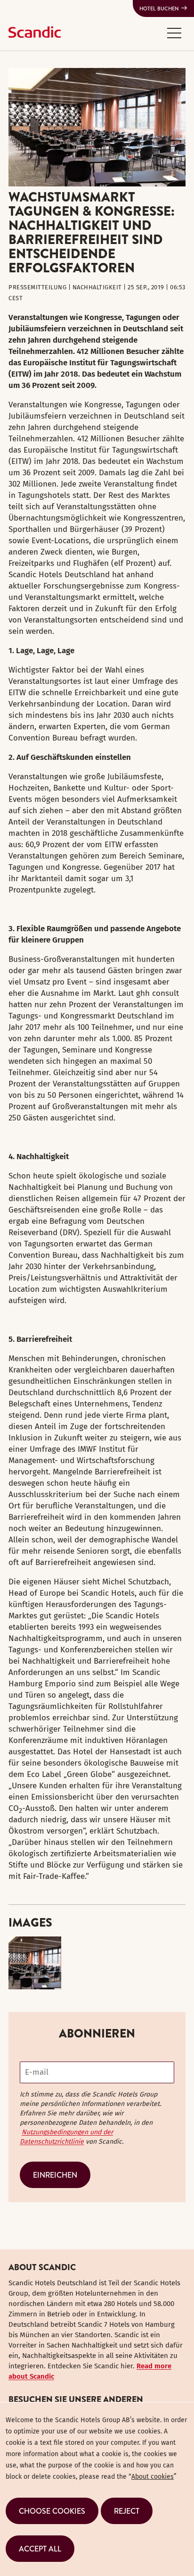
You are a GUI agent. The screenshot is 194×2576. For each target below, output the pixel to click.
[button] (174, 33)
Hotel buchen (159, 8)
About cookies (153, 2477)
